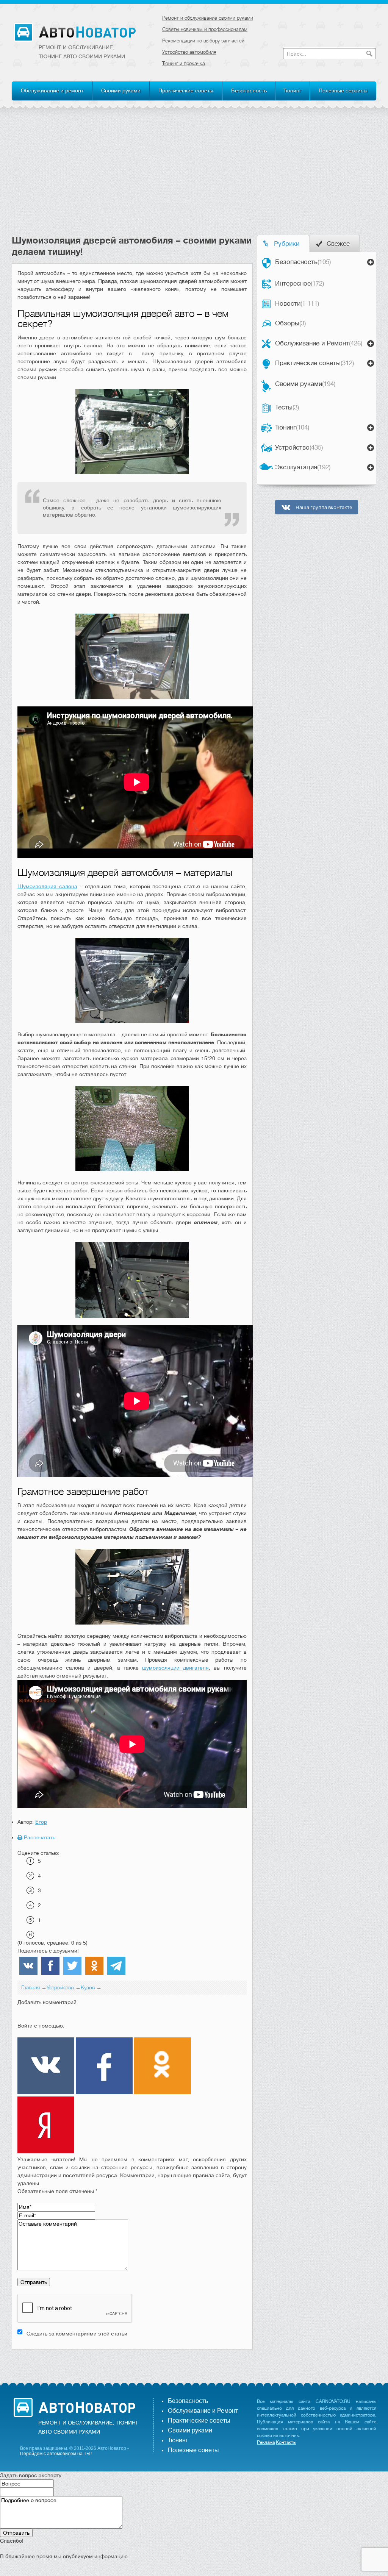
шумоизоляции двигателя (175, 1668)
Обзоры (290, 323)
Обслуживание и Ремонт (319, 343)
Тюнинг (293, 91)
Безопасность (249, 91)
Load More (132, 2361)
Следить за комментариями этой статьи (77, 2334)
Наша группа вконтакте (323, 507)
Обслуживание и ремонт (52, 91)
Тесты (287, 407)
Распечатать (39, 1837)
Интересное (300, 284)
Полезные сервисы (343, 91)
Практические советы (186, 91)
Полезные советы (193, 2450)
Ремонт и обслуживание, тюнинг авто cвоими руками (82, 52)
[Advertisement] (194, 178)
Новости (297, 304)
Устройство (299, 448)
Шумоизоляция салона (47, 886)
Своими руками (121, 91)
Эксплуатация (303, 467)
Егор (41, 1822)
